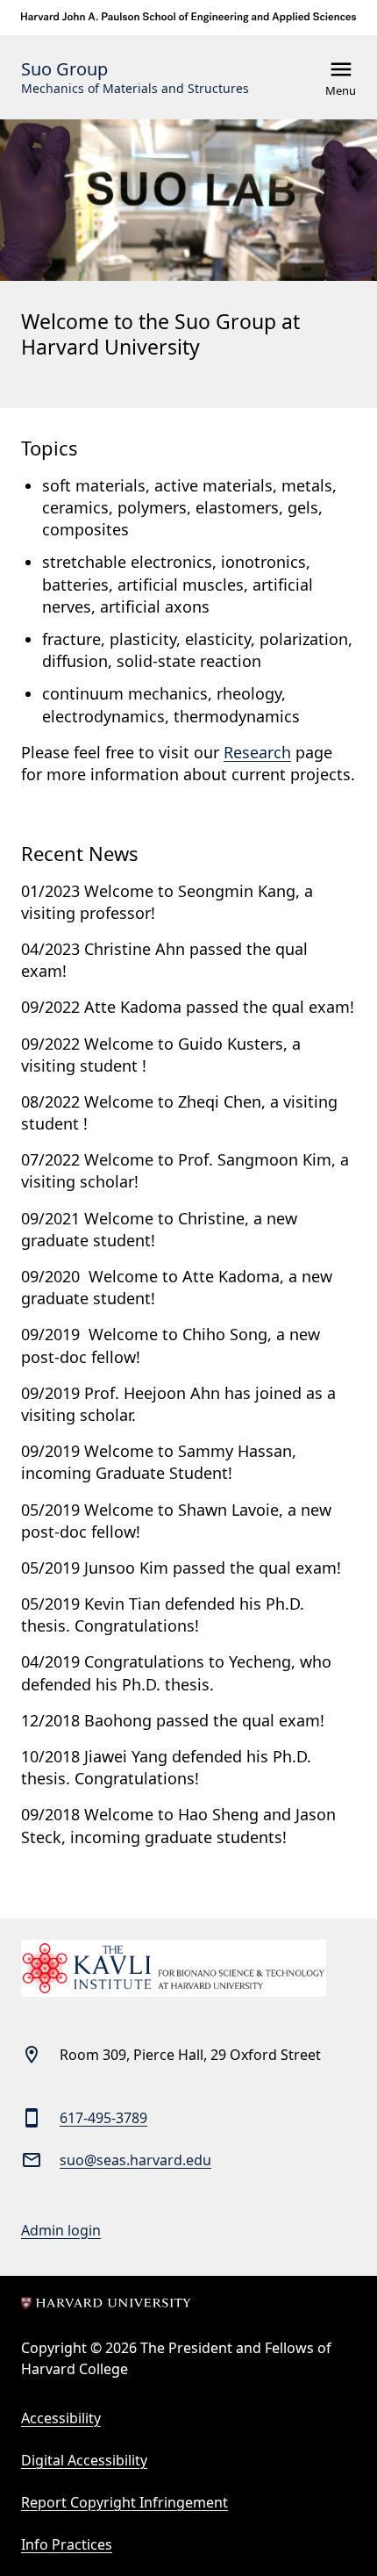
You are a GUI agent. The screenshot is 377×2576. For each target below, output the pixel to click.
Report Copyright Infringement (124, 2502)
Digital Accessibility (84, 2460)
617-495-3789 (103, 2118)
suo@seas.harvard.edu (135, 2160)
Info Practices (67, 2544)
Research (257, 752)
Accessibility (61, 2418)
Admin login (61, 2230)
